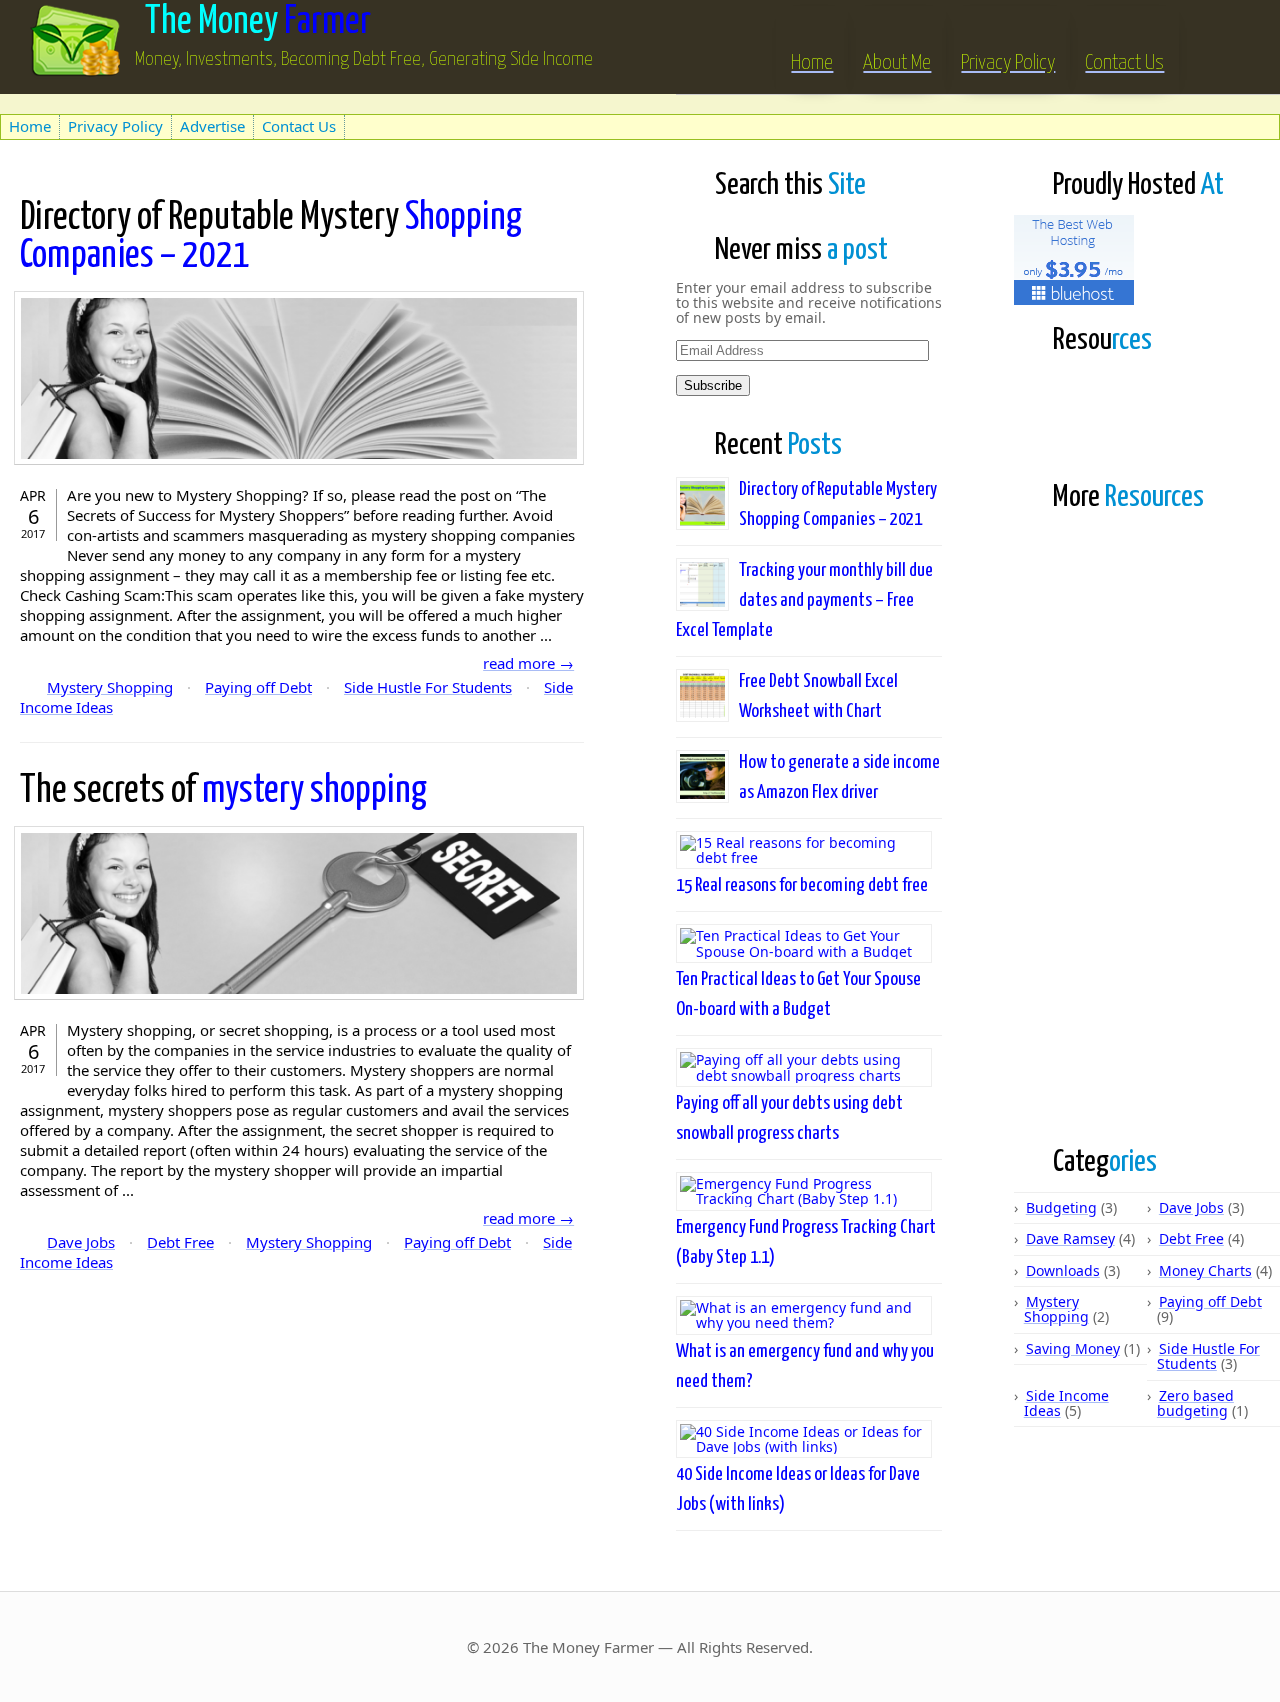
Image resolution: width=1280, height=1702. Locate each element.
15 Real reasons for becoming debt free (802, 885)
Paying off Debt (258, 687)
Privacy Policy (1008, 63)
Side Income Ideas (1066, 1403)
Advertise (212, 126)
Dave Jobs (81, 1242)
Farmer (258, 22)
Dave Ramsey (1070, 1238)
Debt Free (180, 1242)
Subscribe (713, 385)
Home (812, 63)
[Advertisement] (234, 102)
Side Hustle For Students (428, 687)
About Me (897, 63)
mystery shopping (223, 791)
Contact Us (1124, 63)
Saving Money (1073, 1348)
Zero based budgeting (1195, 1403)
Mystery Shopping (110, 687)
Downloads (1063, 1270)
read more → (528, 663)
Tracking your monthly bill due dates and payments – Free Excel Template (804, 600)
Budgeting (1061, 1207)
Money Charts (1205, 1270)
